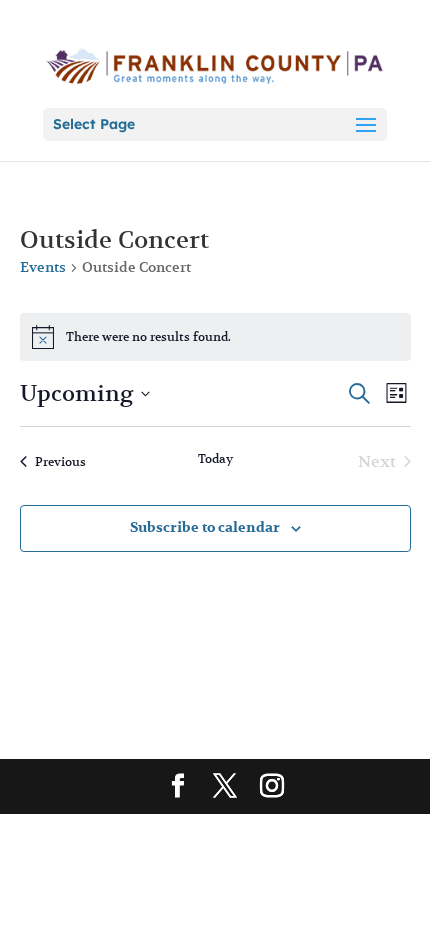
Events (43, 267)
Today (215, 458)
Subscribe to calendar (205, 527)
